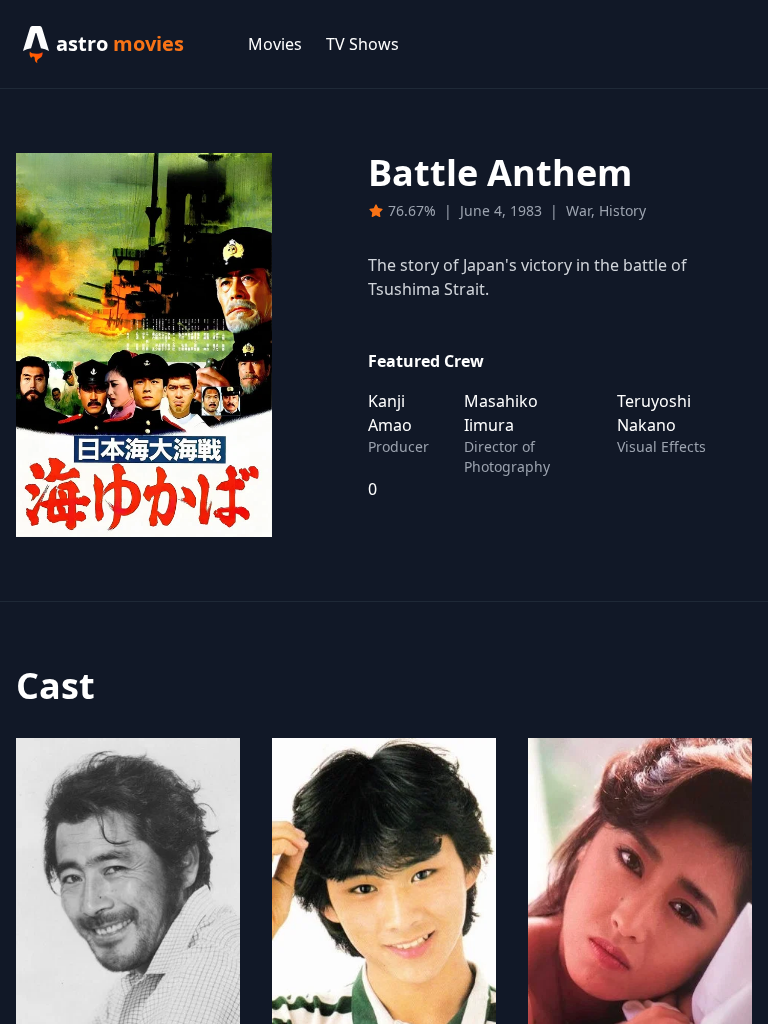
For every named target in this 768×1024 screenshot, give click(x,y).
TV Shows (362, 44)
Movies (275, 44)
